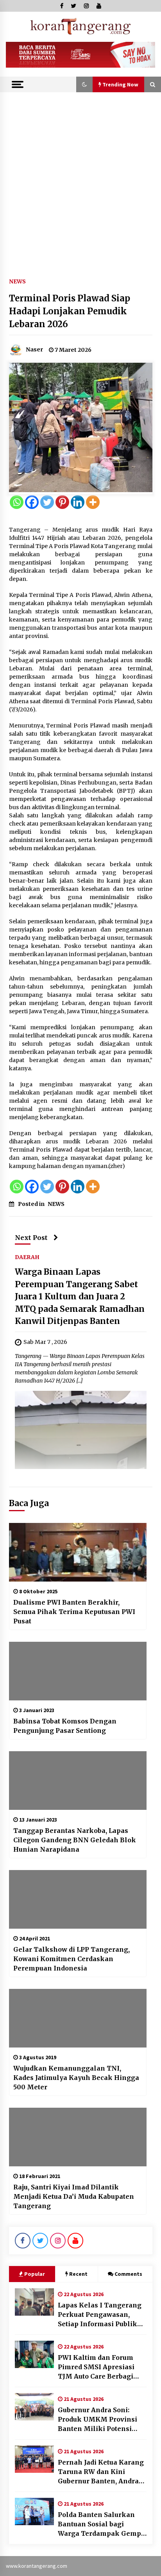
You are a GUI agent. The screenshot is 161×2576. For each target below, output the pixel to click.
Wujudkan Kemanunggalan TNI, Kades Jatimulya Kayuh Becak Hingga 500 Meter (76, 2078)
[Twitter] (47, 502)
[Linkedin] (78, 502)
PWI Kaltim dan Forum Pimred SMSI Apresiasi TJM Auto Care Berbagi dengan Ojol (96, 2367)
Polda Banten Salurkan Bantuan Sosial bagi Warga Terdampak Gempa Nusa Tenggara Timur (101, 2524)
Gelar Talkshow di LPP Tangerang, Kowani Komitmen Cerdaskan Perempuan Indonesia (72, 1959)
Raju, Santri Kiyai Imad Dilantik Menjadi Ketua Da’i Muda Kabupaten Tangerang (74, 2196)
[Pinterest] (62, 502)
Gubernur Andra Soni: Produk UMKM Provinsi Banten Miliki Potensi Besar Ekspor (97, 2420)
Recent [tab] (78, 2274)
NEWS (17, 281)
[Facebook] (32, 502)
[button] (84, 84)
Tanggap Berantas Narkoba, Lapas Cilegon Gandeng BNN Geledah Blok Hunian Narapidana (75, 1840)
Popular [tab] (35, 2274)
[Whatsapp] (17, 502)
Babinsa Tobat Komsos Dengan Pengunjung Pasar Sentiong (65, 1726)
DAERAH (27, 1257)
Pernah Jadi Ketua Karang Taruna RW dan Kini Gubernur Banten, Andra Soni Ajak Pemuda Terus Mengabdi (101, 2472)
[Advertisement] (80, 177)
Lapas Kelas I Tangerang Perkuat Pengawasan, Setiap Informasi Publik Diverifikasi (100, 2315)
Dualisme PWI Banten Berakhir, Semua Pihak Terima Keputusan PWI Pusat (74, 1612)
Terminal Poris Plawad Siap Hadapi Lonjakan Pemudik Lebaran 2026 (70, 311)
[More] (93, 502)
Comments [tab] (128, 2274)
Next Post (31, 1238)
